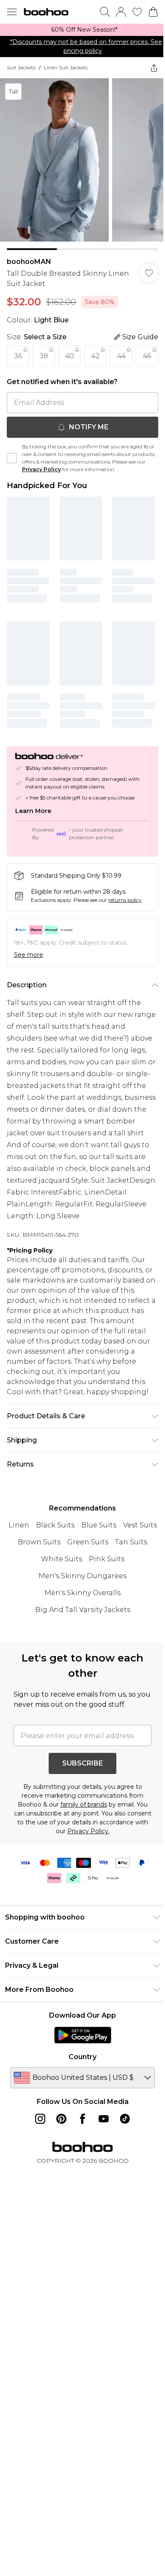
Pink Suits (107, 1559)
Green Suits (88, 1542)
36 (18, 356)
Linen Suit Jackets (66, 67)
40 (70, 356)
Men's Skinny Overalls (82, 1593)
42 (96, 356)
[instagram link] (40, 2119)
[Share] (154, 68)
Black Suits (55, 1525)
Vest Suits (140, 1525)
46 (147, 356)
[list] (82, 30)
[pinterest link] (61, 2119)
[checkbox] (12, 458)
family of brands (84, 1804)
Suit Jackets (21, 67)
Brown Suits (39, 1542)
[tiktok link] (125, 2119)
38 (44, 356)
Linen (19, 1525)
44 (121, 356)
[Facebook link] (82, 2119)
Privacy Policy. (88, 1831)
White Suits (62, 1559)
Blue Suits (99, 1525)
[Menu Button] (12, 12)
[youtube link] (104, 2119)
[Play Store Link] (83, 2035)
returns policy (125, 900)
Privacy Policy (41, 469)
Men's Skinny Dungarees (82, 1576)
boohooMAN (29, 262)
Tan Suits (131, 1542)
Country (82, 2057)
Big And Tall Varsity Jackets (83, 1610)
